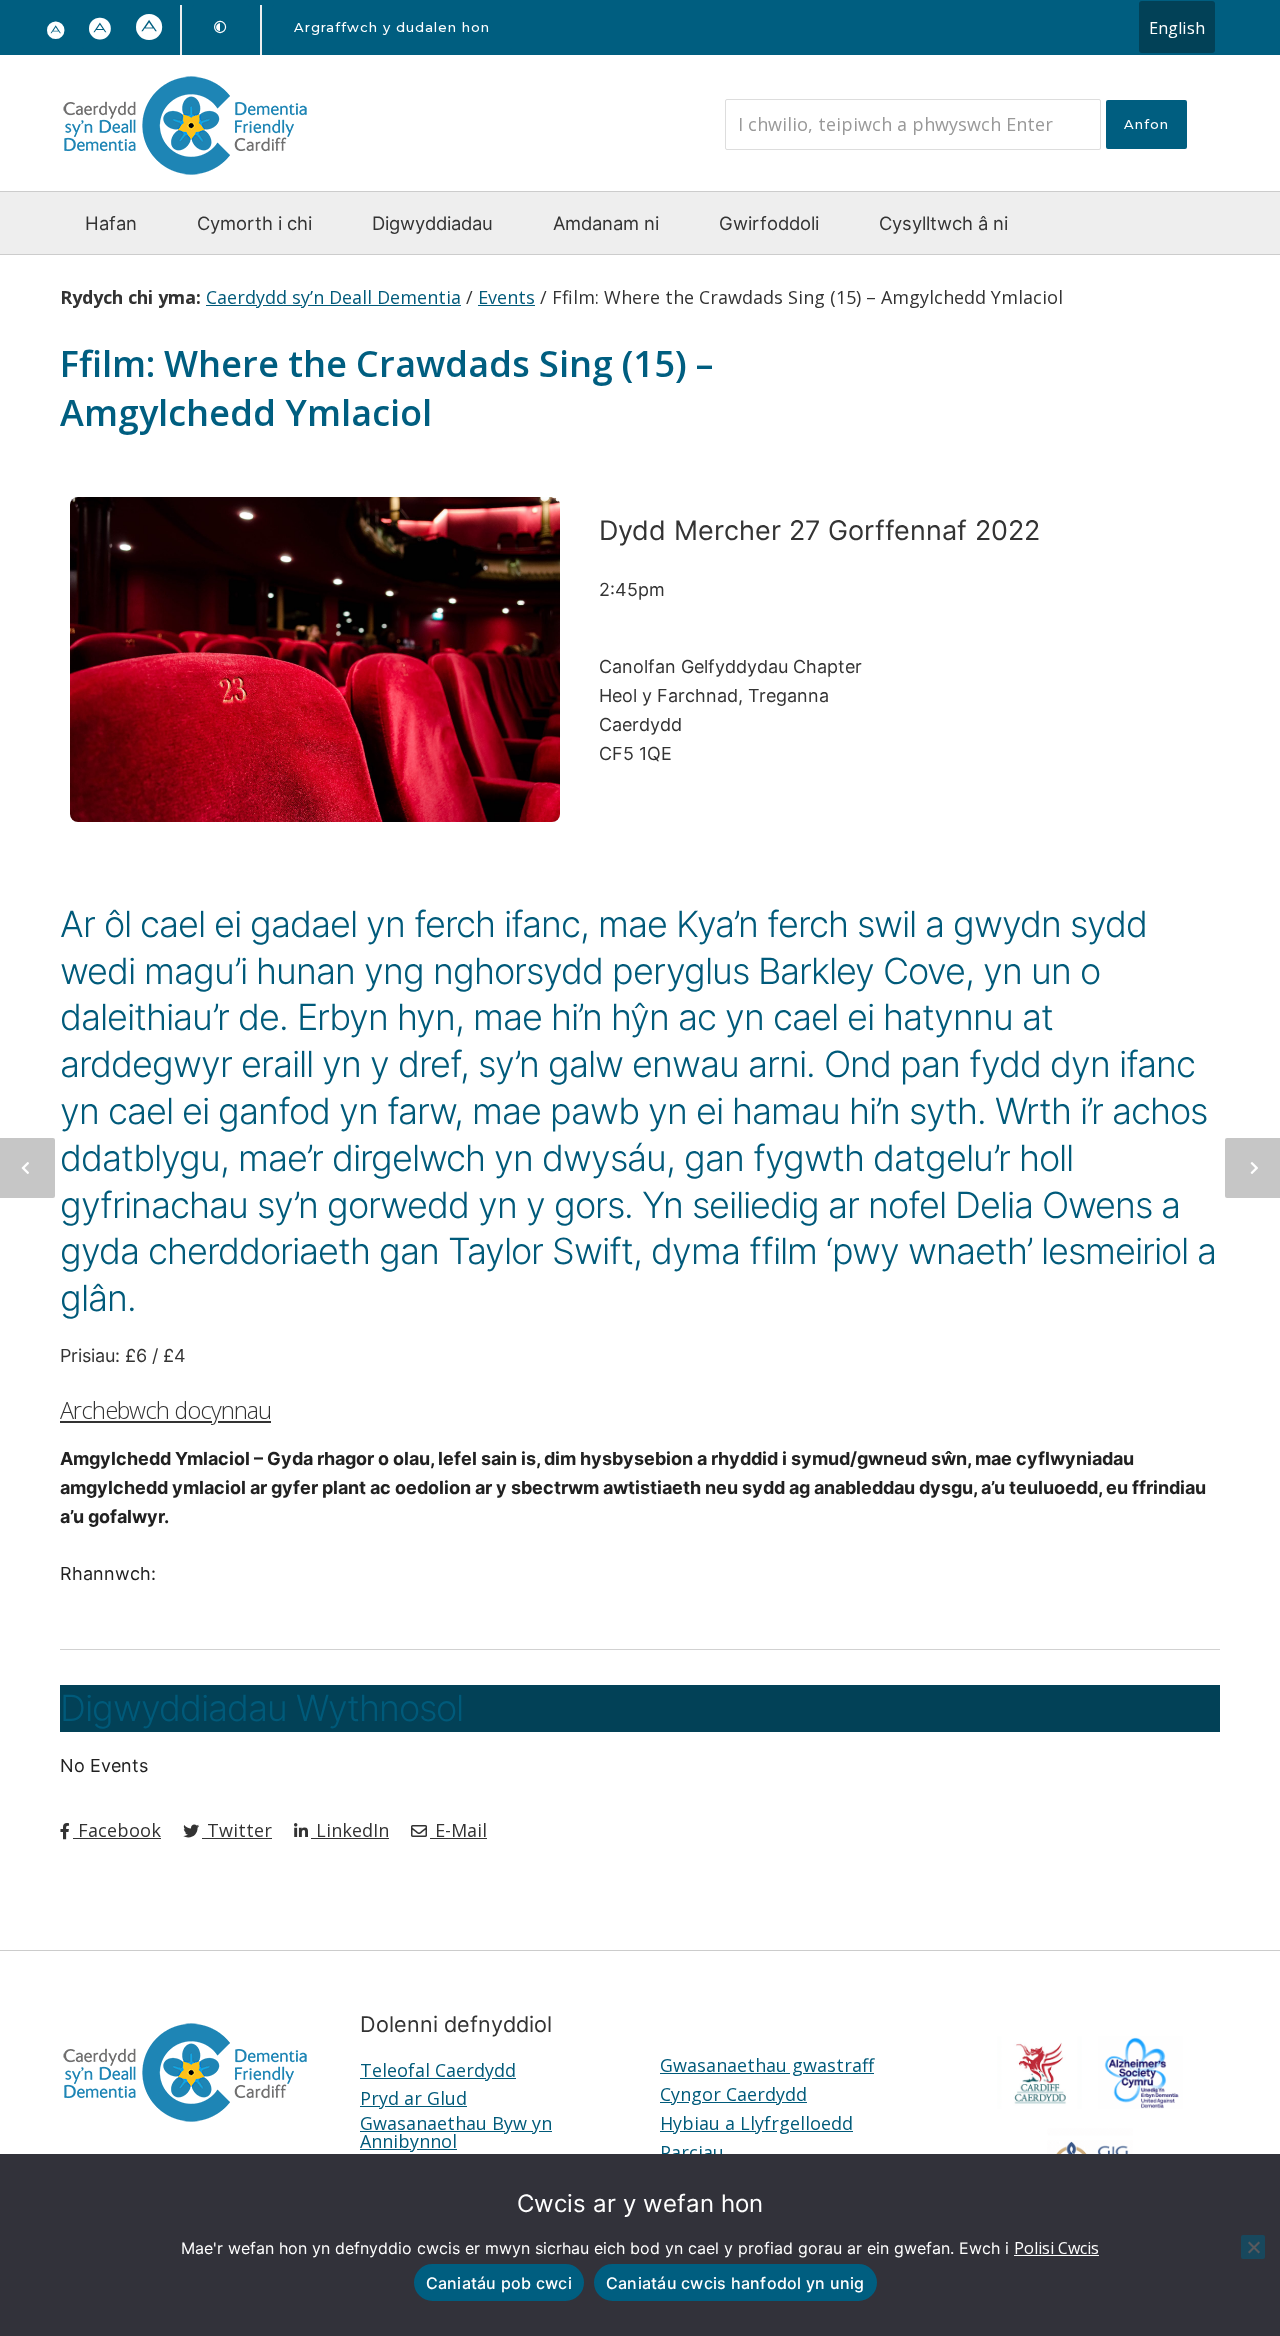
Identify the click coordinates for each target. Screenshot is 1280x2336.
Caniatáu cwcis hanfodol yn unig (735, 2283)
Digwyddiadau (432, 223)
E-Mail (458, 1830)
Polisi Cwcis (1056, 2248)
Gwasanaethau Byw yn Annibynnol (456, 2132)
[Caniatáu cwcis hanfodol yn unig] (1253, 2247)
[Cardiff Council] (1040, 2102)
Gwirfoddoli (769, 223)
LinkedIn (350, 1830)
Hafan (111, 223)
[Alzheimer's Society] (1141, 2102)
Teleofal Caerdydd (438, 2070)
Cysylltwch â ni (943, 223)
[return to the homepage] (185, 179)
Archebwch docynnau (165, 1410)
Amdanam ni (606, 223)
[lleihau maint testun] (56, 31)
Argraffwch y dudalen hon (392, 27)
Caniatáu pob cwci (499, 2283)
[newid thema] (221, 27)
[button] (100, 30)
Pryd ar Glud (413, 2098)
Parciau (692, 2152)
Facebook (117, 1830)
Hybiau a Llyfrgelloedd (756, 2123)
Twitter (237, 1830)
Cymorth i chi (254, 223)
